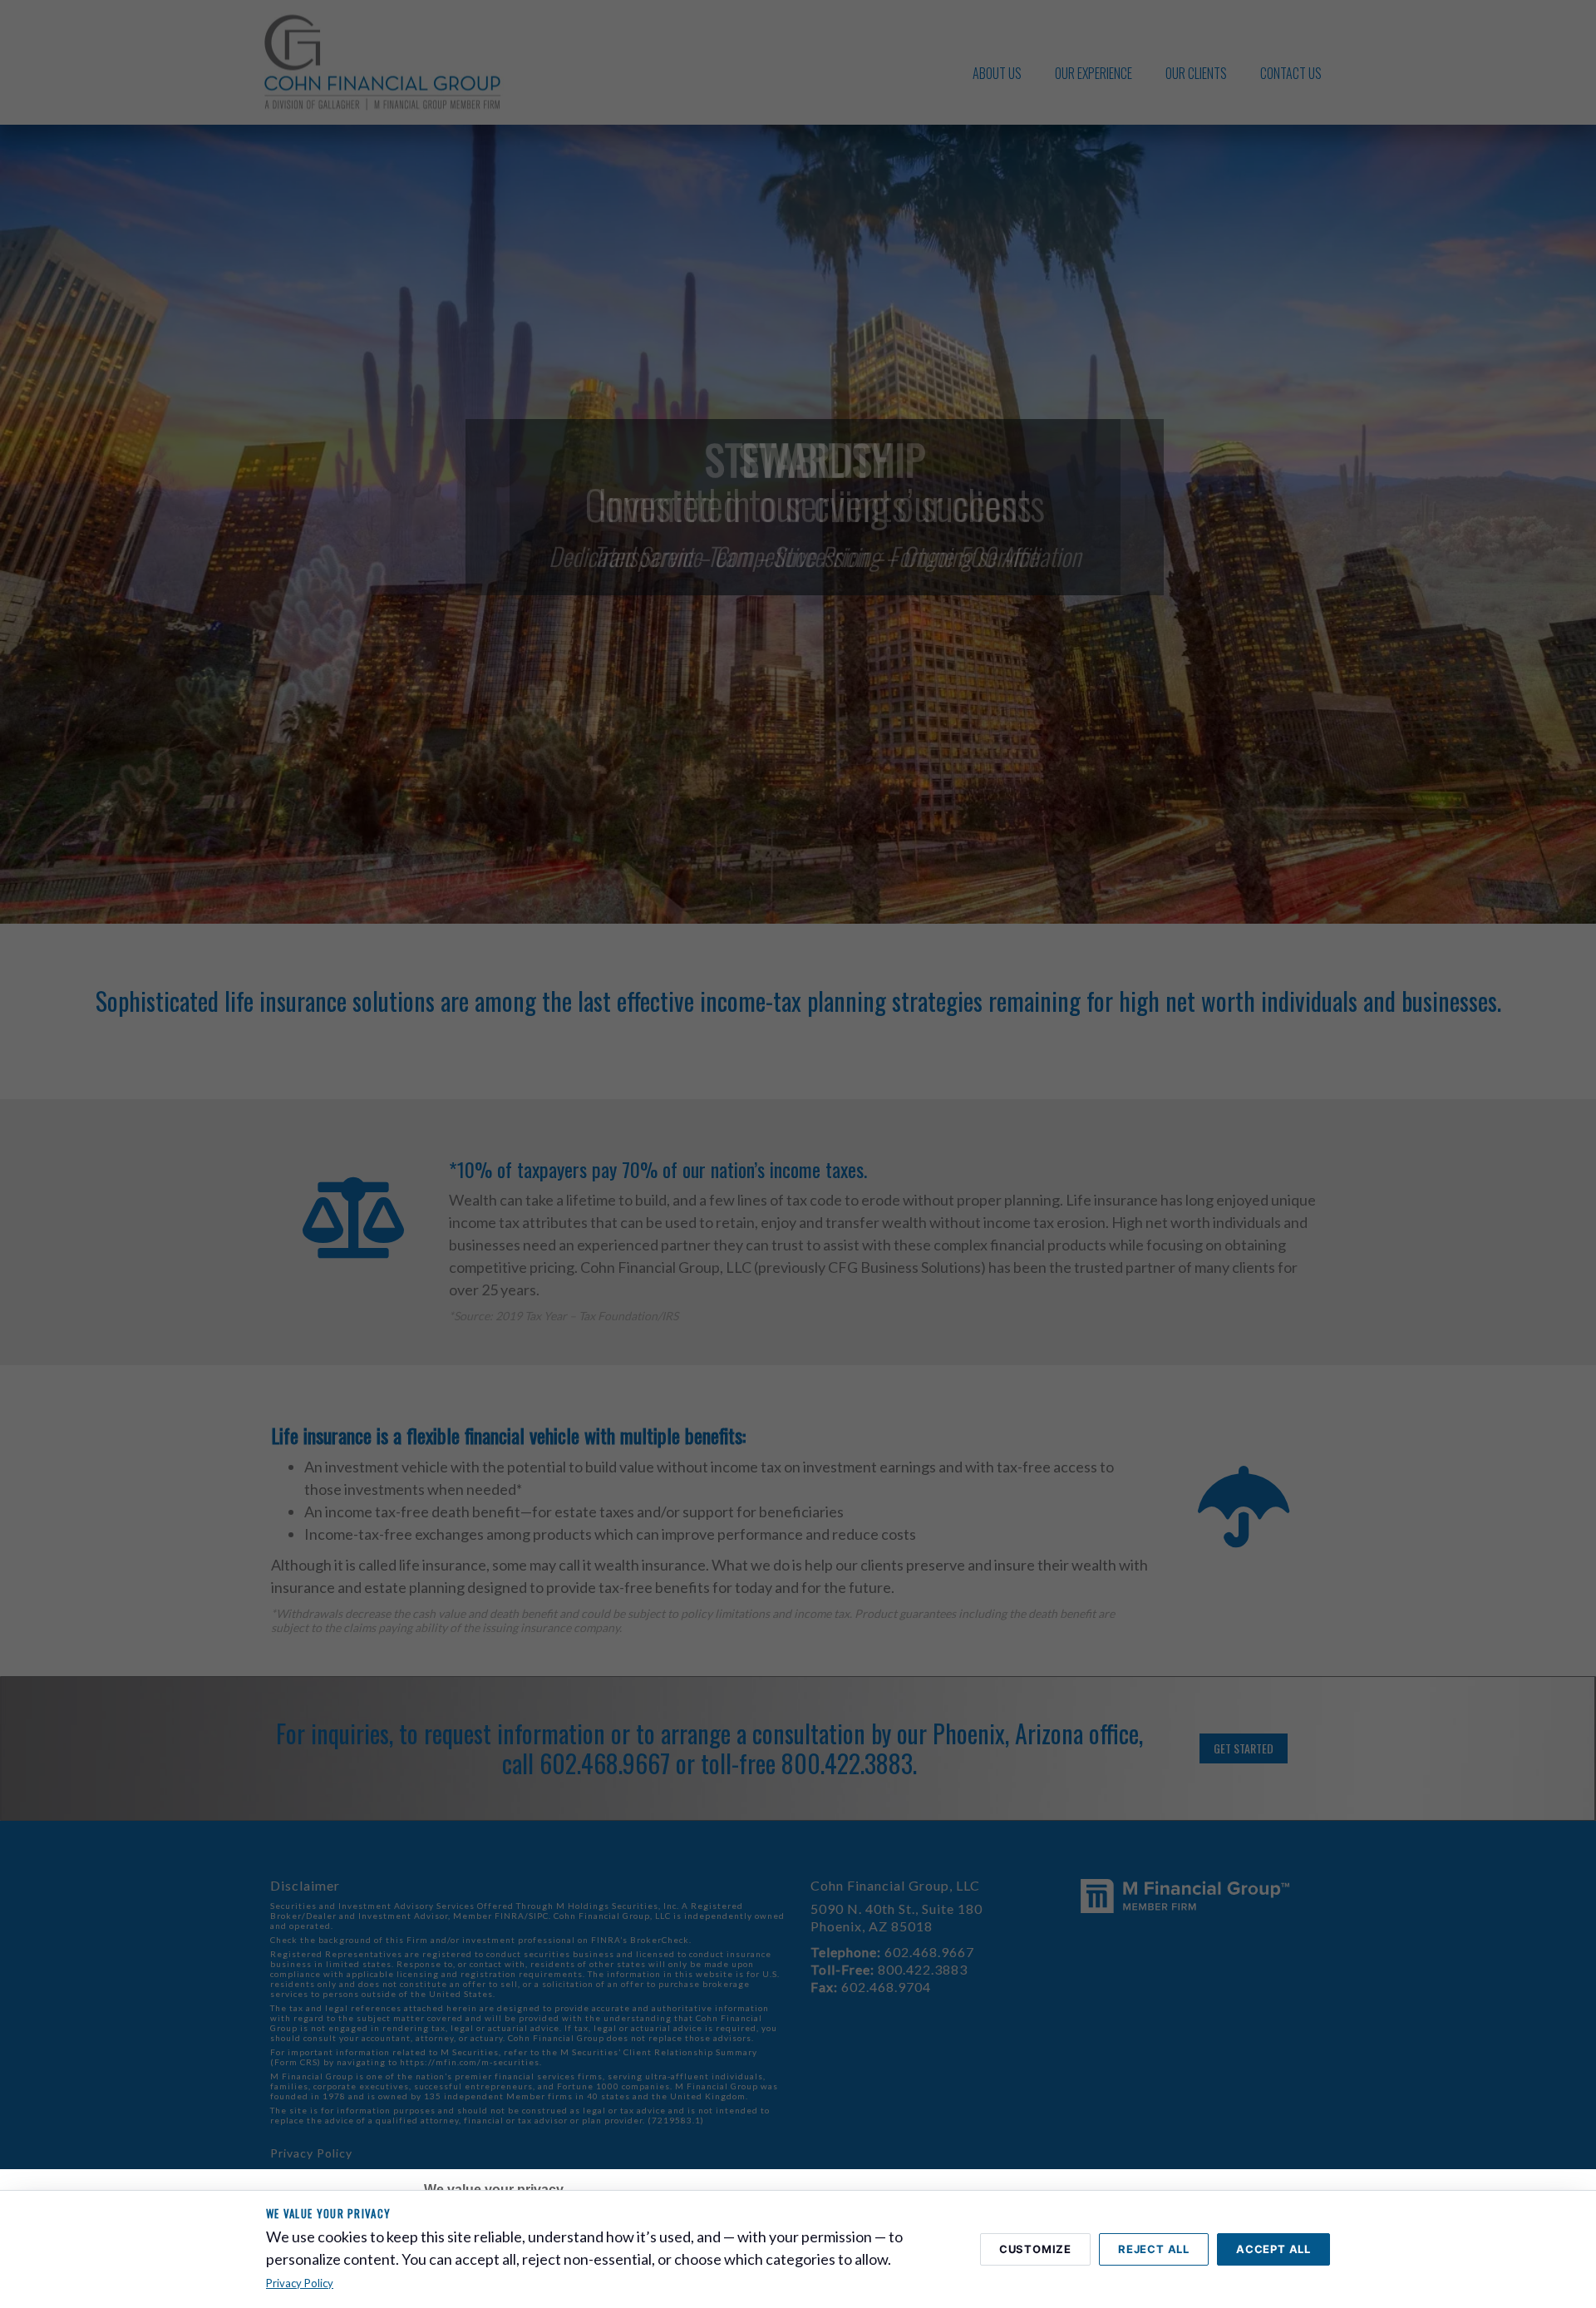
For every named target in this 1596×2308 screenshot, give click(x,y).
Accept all (1273, 2249)
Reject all (1154, 2249)
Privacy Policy (300, 2283)
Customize (1035, 2249)
